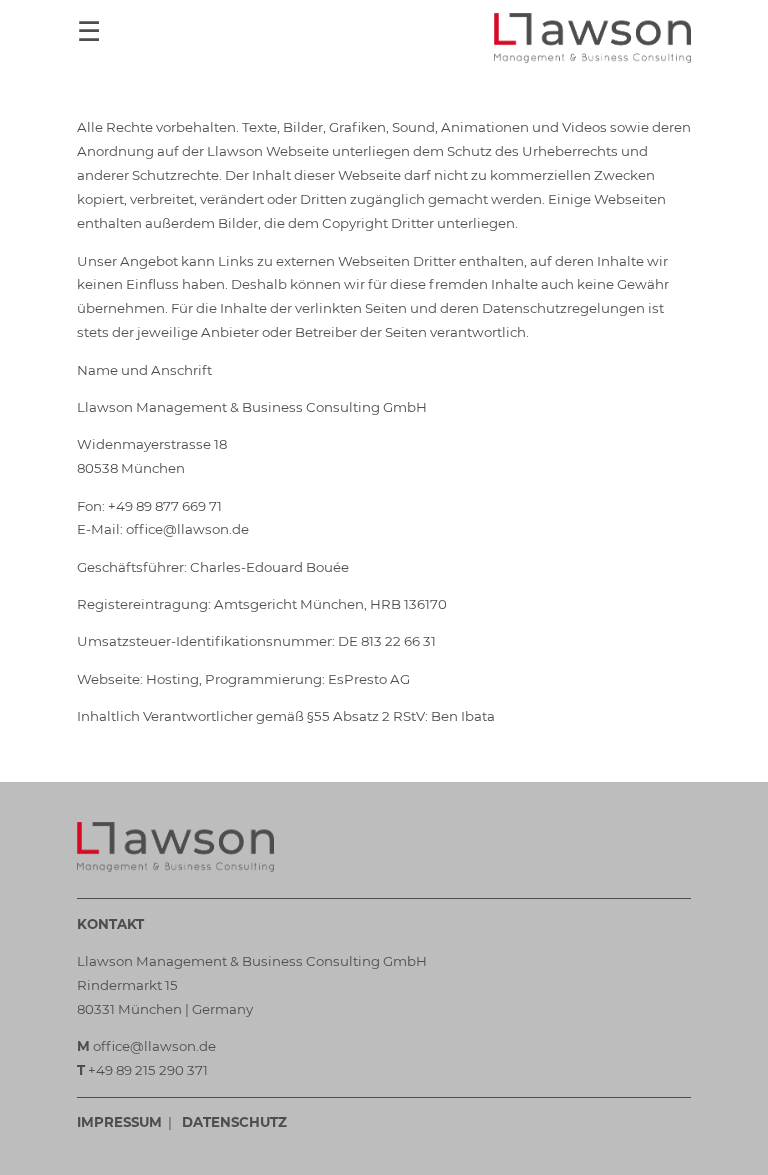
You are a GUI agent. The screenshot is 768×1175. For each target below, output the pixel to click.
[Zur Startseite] (592, 38)
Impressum (119, 1122)
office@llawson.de (154, 1046)
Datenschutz (234, 1122)
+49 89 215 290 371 (148, 1070)
